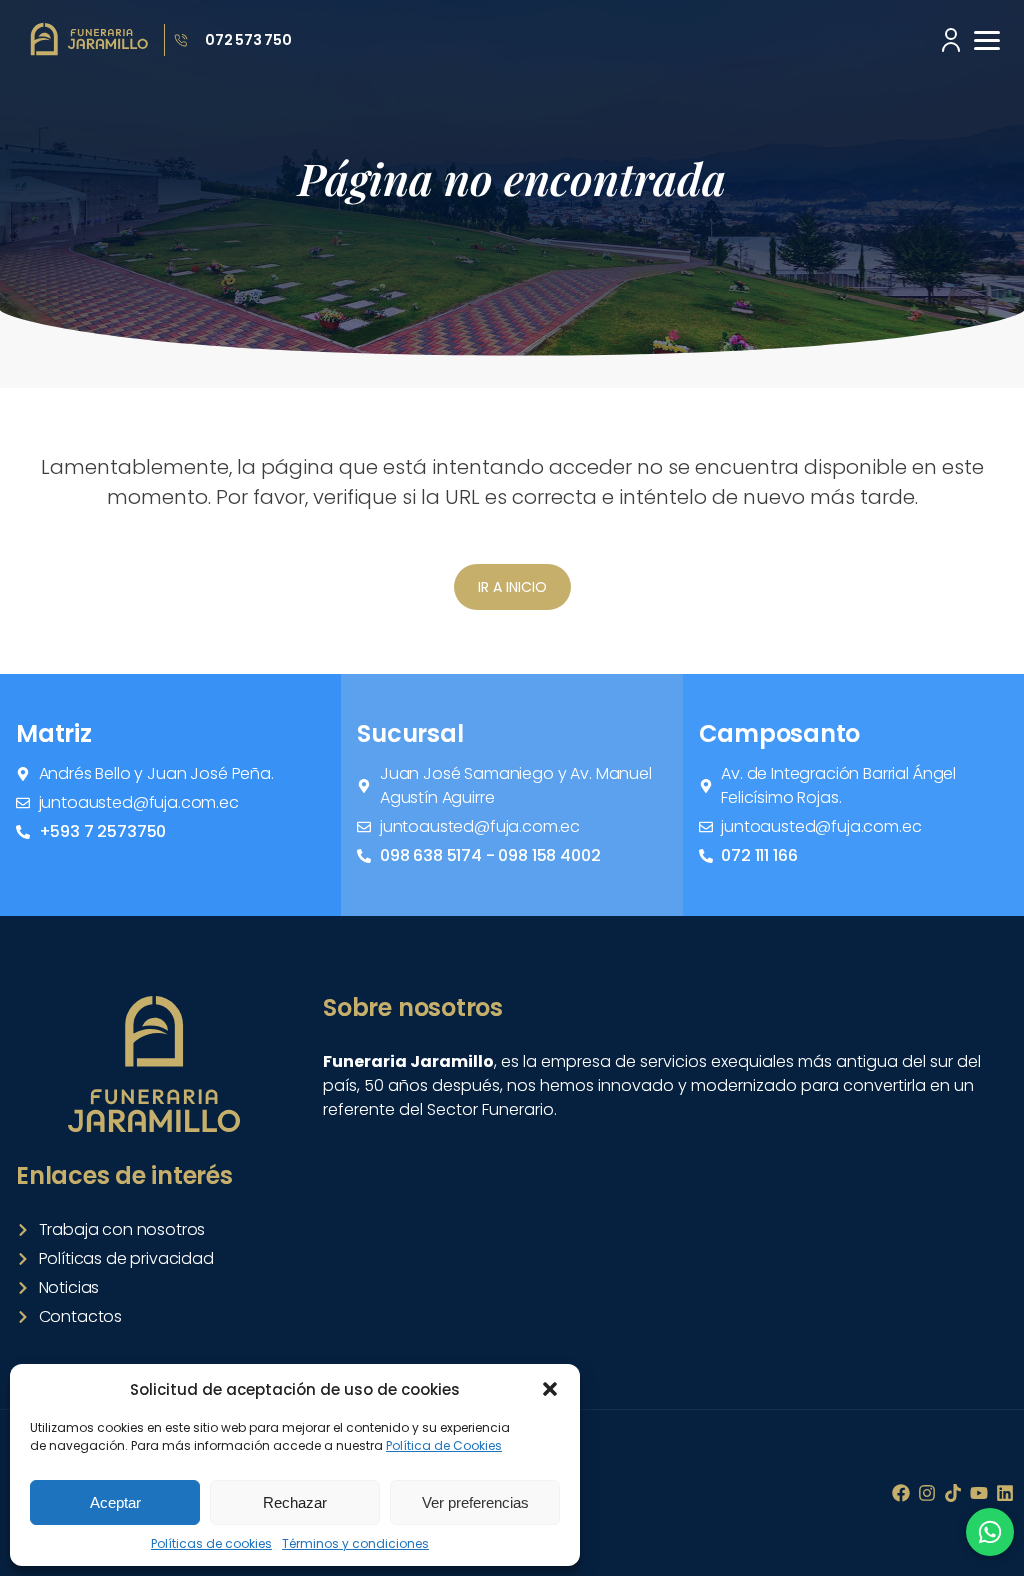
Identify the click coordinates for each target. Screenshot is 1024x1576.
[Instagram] (927, 1493)
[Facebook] (901, 1493)
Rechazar (295, 1502)
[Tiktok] (953, 1493)
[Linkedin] (1005, 1493)
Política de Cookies (444, 1445)
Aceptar (115, 1502)
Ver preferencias (475, 1502)
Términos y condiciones (355, 1543)
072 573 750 (248, 40)
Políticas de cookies (211, 1543)
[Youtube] (979, 1493)
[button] (550, 1389)
